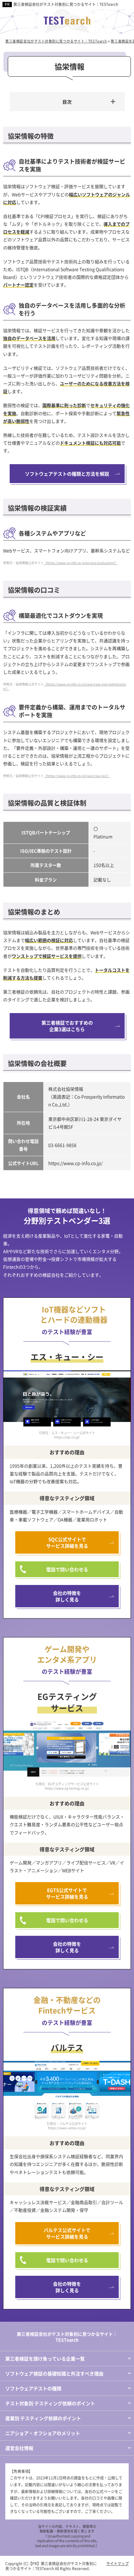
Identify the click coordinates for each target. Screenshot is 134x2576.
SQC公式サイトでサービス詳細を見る (67, 1542)
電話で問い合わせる (67, 1569)
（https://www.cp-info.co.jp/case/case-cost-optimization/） (65, 686)
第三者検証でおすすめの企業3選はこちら (67, 1026)
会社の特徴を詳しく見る (67, 1596)
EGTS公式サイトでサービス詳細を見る (67, 1893)
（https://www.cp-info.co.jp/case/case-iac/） (77, 776)
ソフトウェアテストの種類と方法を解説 (67, 474)
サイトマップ (117, 2563)
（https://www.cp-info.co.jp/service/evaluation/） (81, 563)
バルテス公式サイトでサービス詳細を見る (67, 2233)
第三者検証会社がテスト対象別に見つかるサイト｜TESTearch (66, 4)
